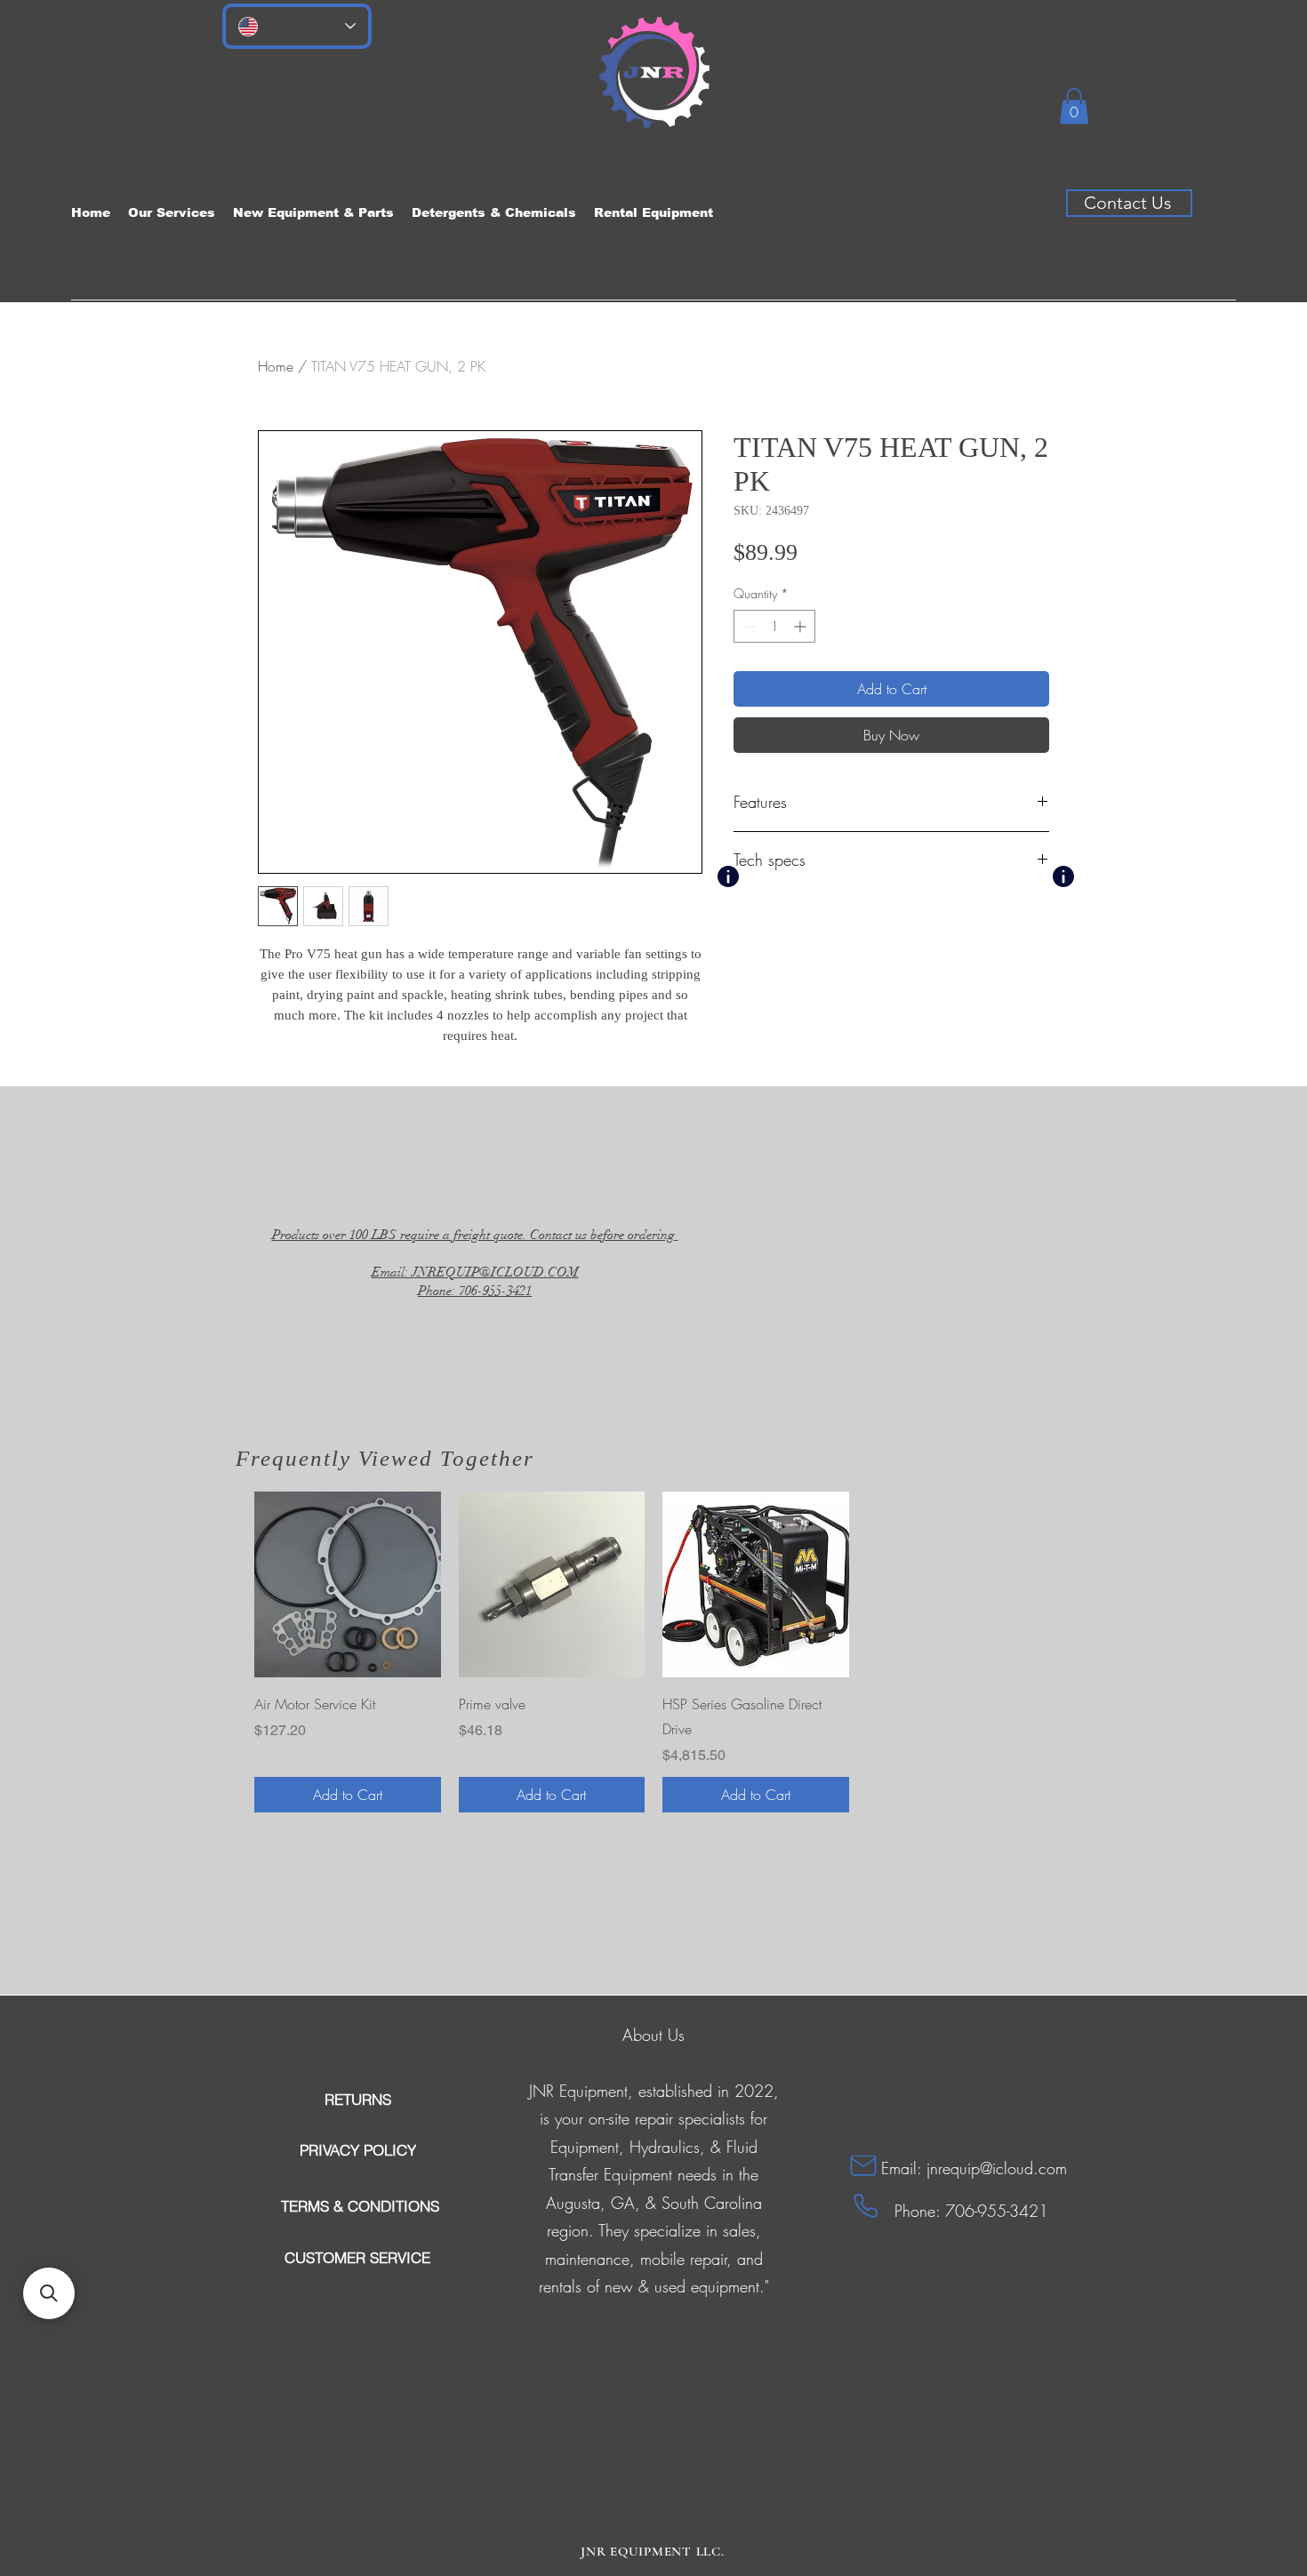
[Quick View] (348, 1585)
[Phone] (866, 2206)
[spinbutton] (774, 626)
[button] (1074, 106)
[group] (653, 1652)
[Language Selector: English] (297, 26)
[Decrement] (747, 626)
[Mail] (863, 2166)
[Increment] (802, 626)
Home (276, 366)
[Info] (728, 876)
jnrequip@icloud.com (997, 2168)
